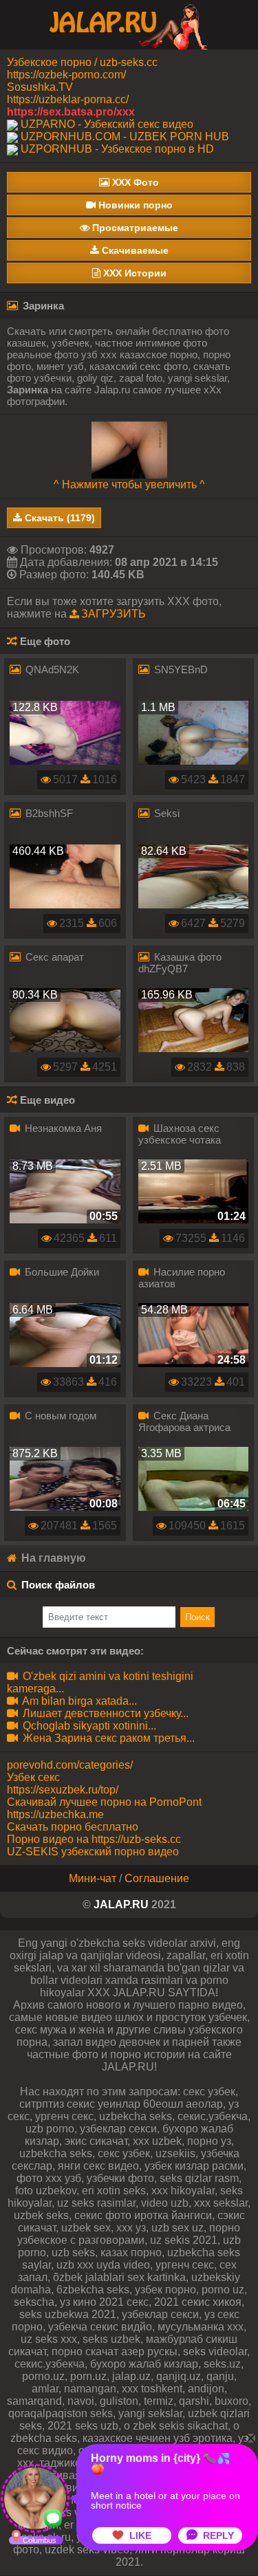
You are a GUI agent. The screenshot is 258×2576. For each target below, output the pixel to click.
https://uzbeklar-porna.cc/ (68, 99)
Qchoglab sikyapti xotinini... (88, 1726)
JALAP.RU (121, 1904)
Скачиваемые (134, 250)
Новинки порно (134, 205)
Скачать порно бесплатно (73, 1827)
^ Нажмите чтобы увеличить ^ (129, 484)
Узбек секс (33, 1777)
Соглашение (157, 1878)
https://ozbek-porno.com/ (66, 75)
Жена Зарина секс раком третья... (107, 1738)
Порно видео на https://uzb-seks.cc (94, 1839)
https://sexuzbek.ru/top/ (63, 1790)
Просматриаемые (134, 228)
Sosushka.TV (40, 87)
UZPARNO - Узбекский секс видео (107, 124)
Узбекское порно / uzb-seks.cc (82, 62)
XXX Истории (133, 273)
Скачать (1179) (58, 518)
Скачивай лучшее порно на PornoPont (104, 1802)
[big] (129, 449)
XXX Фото (134, 182)
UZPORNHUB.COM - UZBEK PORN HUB (125, 137)
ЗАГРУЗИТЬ (114, 614)
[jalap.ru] (129, 24)
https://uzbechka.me (55, 1814)
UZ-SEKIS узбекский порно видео (93, 1852)
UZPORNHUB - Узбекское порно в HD (117, 149)
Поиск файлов (58, 1585)
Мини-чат (93, 1878)
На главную (52, 1558)
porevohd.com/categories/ (70, 1765)
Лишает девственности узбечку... (104, 1713)
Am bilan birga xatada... (78, 1701)
